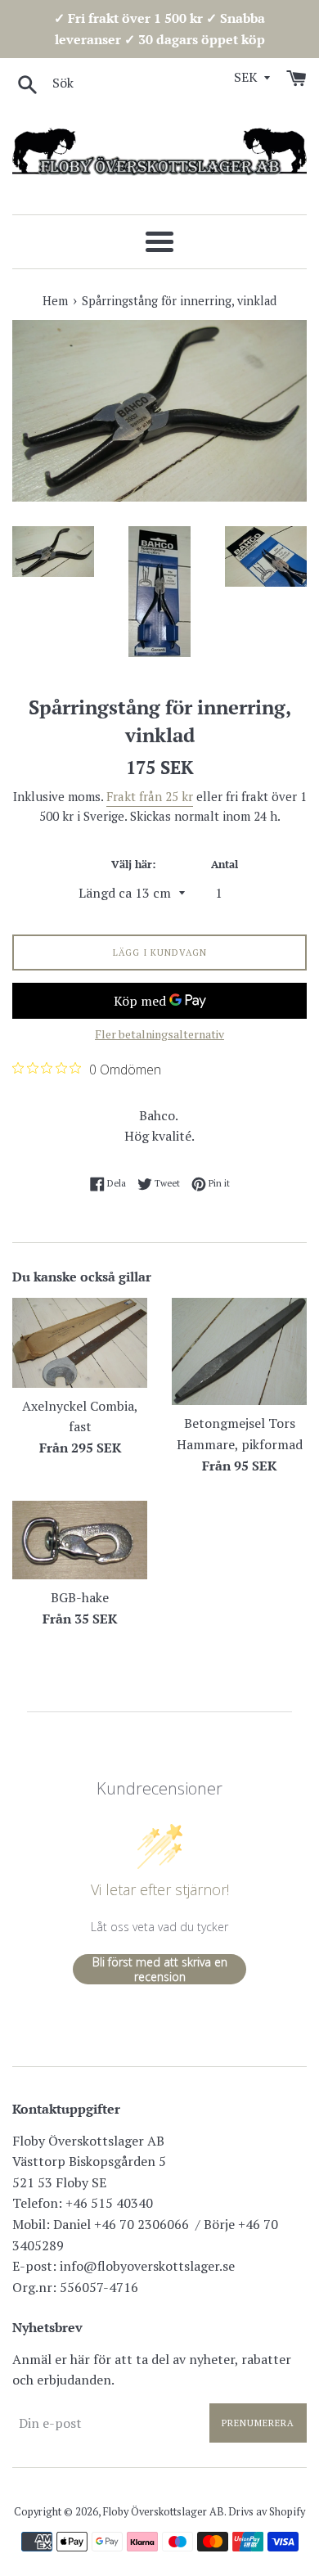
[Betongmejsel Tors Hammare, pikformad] (239, 1351)
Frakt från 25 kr (150, 796)
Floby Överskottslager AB (164, 2512)
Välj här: (133, 865)
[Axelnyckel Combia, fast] (80, 1343)
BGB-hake (80, 1597)
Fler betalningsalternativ (159, 1034)
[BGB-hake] (80, 1540)
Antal (225, 865)
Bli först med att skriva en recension (160, 1969)
